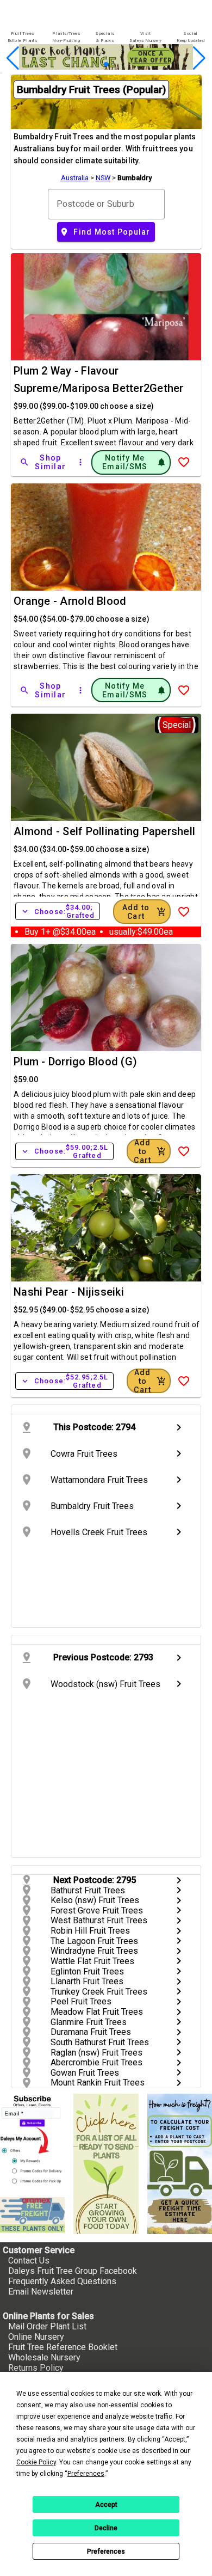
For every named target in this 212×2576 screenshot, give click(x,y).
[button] (89, 65)
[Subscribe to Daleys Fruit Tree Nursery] (32, 2141)
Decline (106, 2528)
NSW (103, 178)
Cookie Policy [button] (36, 2462)
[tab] (22, 37)
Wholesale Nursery (44, 2357)
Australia (75, 178)
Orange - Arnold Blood (70, 601)
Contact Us (29, 2261)
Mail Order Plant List (47, 2326)
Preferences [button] (86, 2474)
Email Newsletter (41, 2292)
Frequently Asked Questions (62, 2281)
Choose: (58, 911)
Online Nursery (36, 2337)
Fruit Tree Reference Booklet (63, 2347)
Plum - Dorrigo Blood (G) (75, 1062)
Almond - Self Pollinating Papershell (104, 831)
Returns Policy (36, 2368)
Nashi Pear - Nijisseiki (69, 1292)
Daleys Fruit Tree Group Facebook (73, 2271)
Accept (106, 2505)
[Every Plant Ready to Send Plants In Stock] (106, 2164)
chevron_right (179, 1427)
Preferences (106, 2552)
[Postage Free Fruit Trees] (32, 2215)
